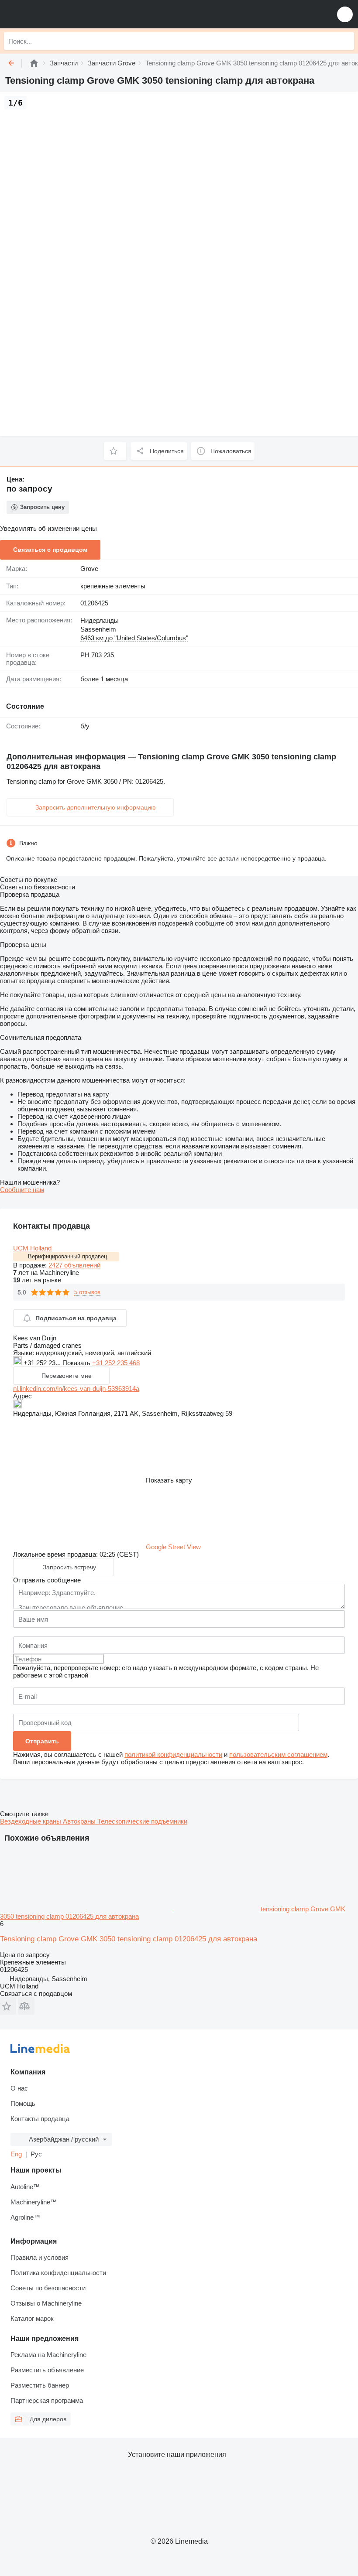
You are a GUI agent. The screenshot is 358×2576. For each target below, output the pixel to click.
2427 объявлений (74, 1265)
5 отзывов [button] (87, 1292)
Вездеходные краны (31, 1821)
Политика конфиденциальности (58, 2273)
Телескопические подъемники (142, 1821)
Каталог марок (32, 2318)
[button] (345, 14)
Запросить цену (42, 507)
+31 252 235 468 (116, 1363)
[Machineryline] (34, 63)
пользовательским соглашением (278, 1754)
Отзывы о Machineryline (46, 2303)
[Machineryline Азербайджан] (61, 14)
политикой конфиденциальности (173, 1754)
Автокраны (80, 1821)
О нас (19, 2088)
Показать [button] (77, 1363)
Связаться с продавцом (50, 550)
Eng (16, 2154)
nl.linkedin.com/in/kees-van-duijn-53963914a (76, 1389)
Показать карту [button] (169, 1480)
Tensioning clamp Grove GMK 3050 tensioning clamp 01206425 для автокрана (129, 1939)
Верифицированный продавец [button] (67, 1256)
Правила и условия (40, 2257)
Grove (89, 569)
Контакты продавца (40, 2119)
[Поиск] (345, 41)
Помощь (23, 2103)
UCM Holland (32, 1248)
